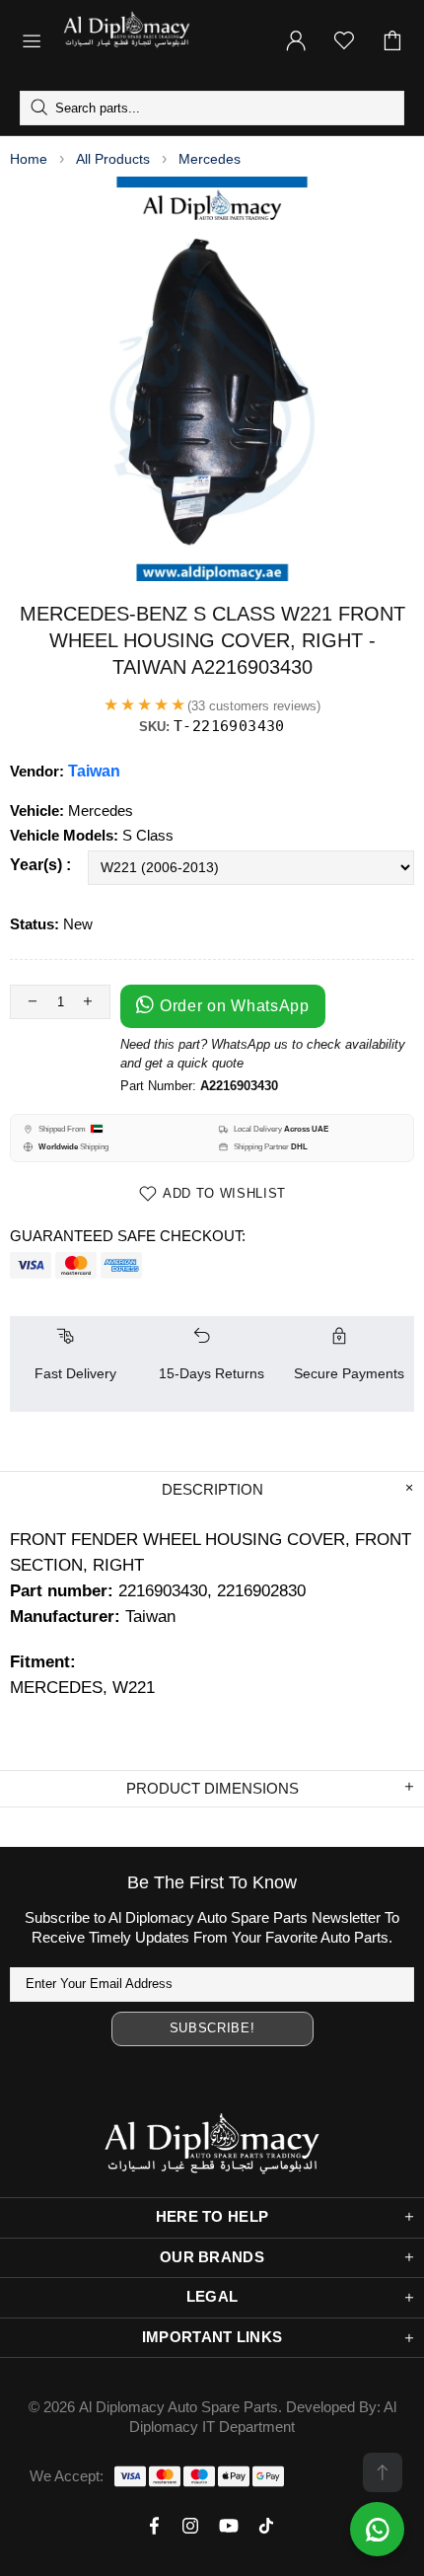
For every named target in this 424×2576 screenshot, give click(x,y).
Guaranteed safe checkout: (128, 1236)
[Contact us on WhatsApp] (377, 2529)
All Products (113, 159)
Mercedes (210, 159)
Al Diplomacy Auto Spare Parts (178, 2407)
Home (29, 159)
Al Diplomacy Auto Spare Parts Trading (161, 40)
